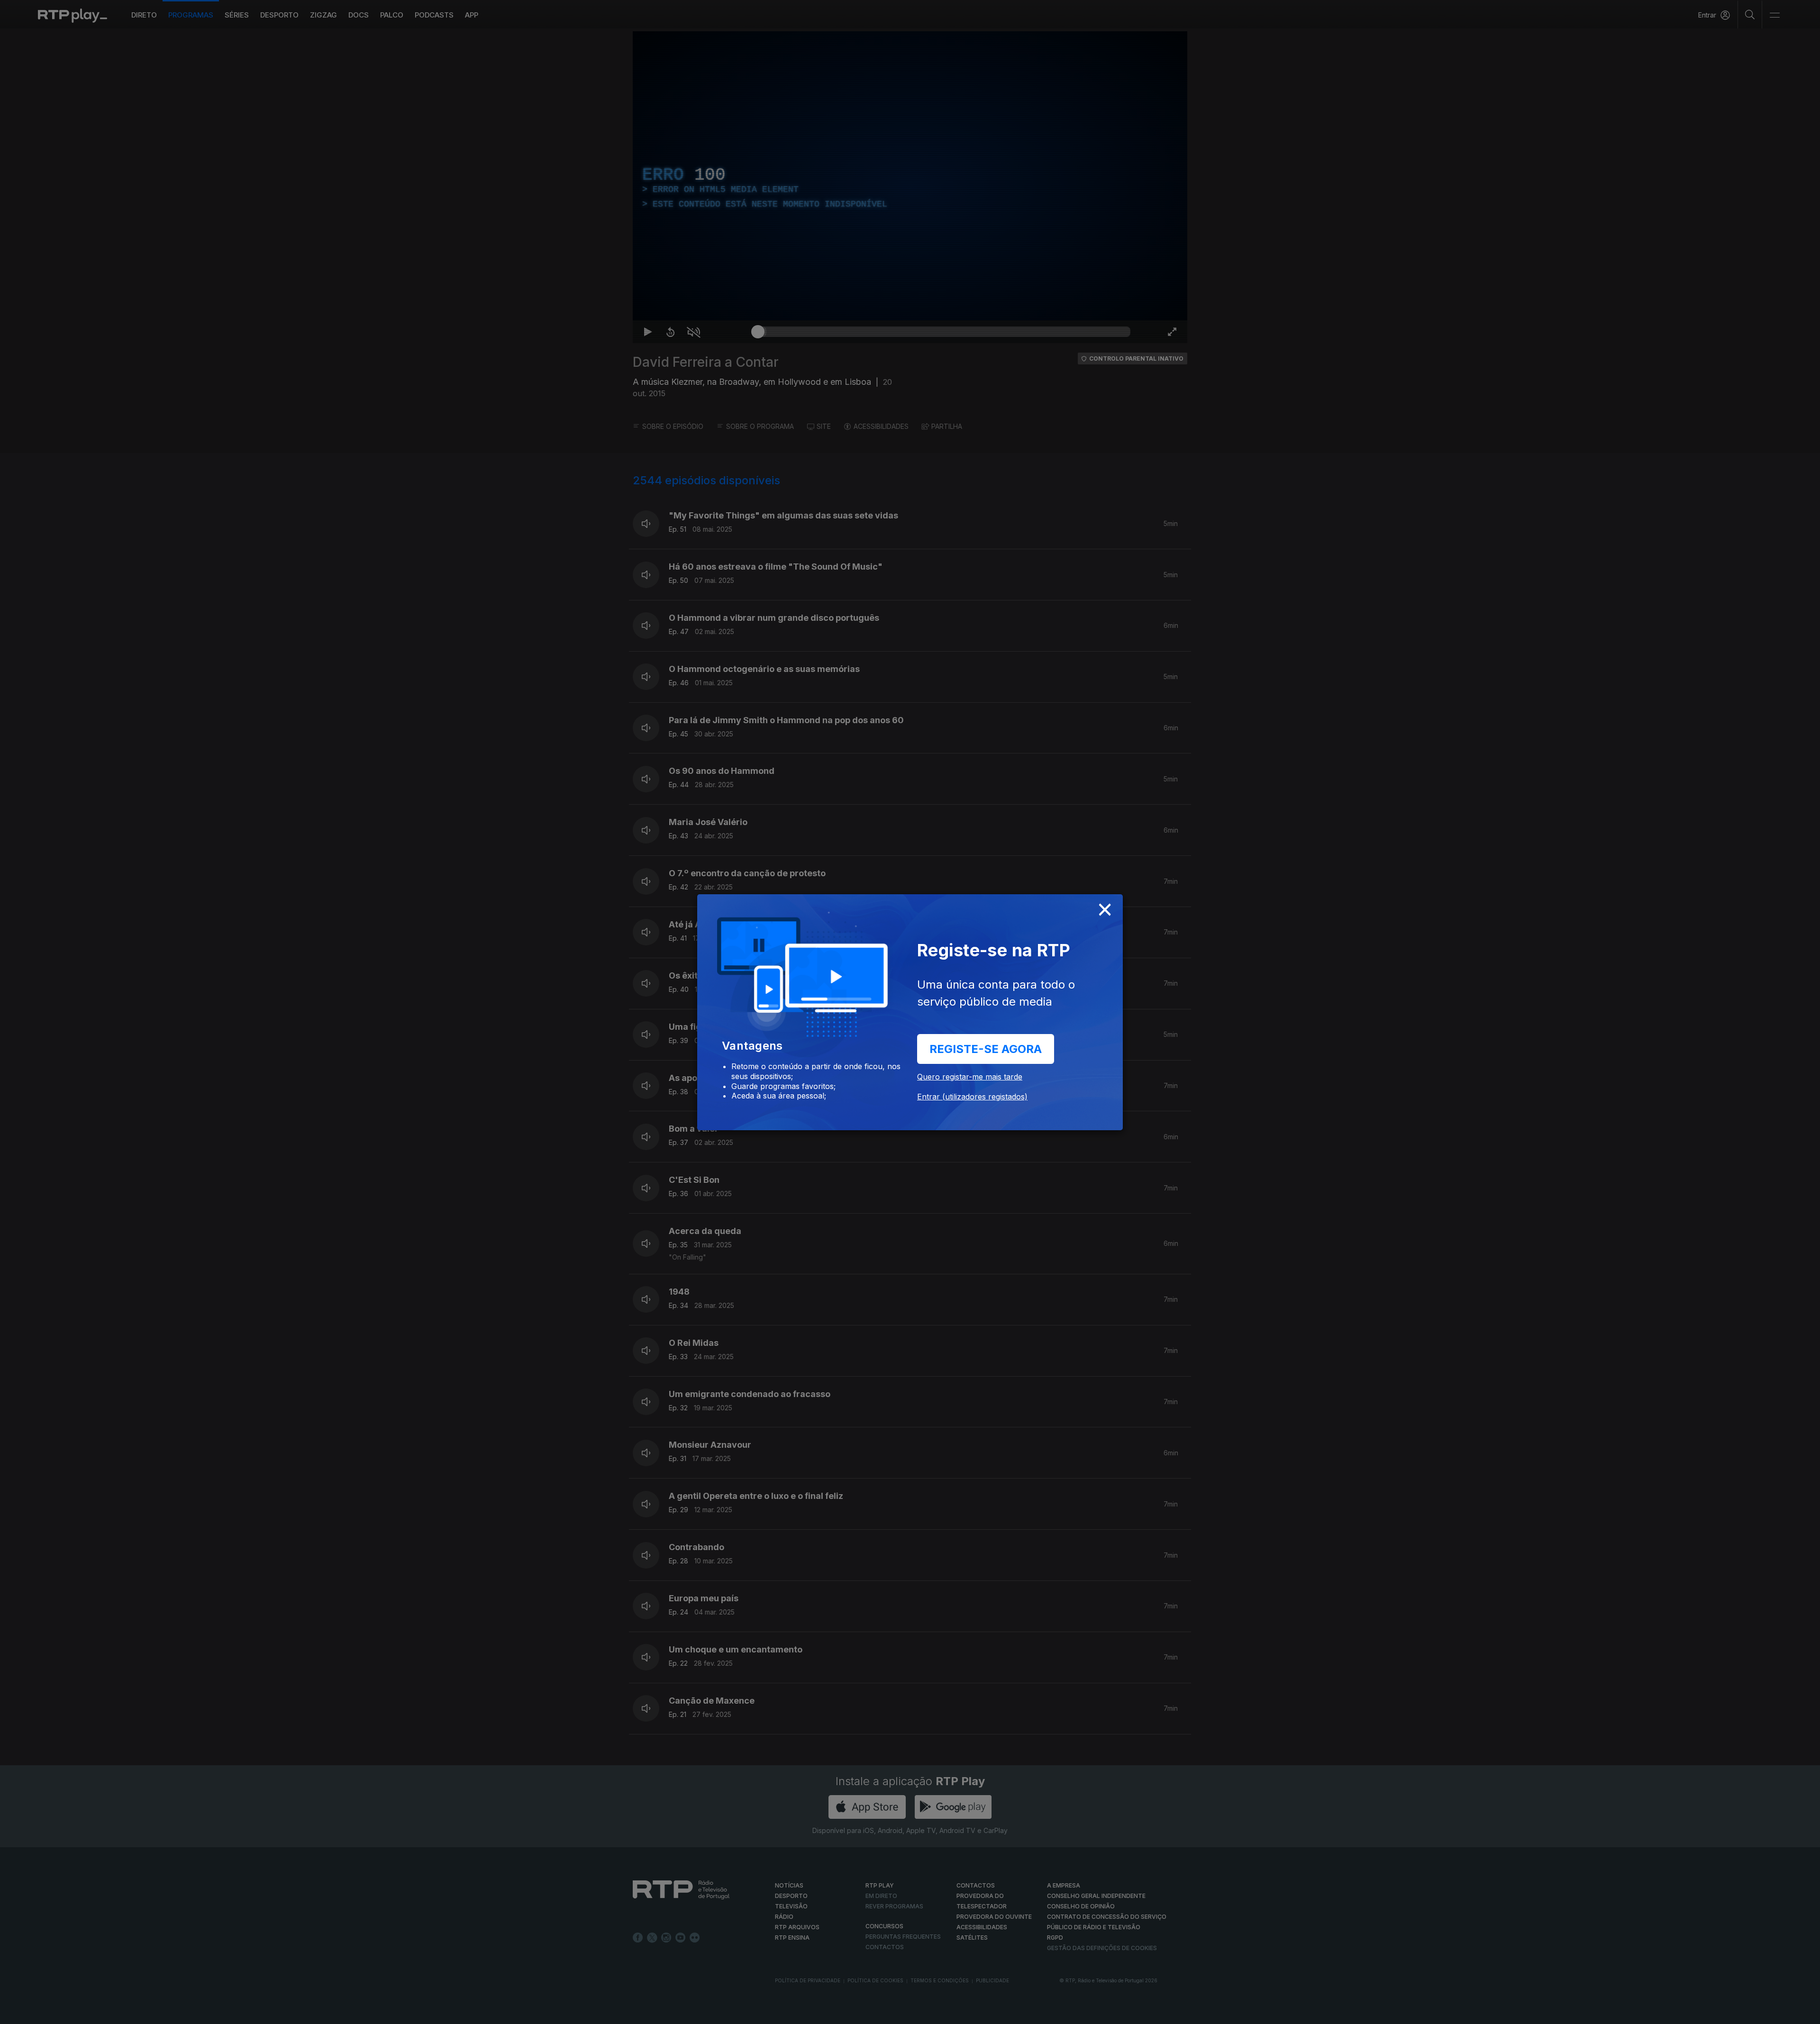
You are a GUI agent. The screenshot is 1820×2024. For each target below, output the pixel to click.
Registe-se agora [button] (986, 1049)
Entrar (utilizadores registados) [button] (972, 1097)
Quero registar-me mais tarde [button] (970, 1077)
